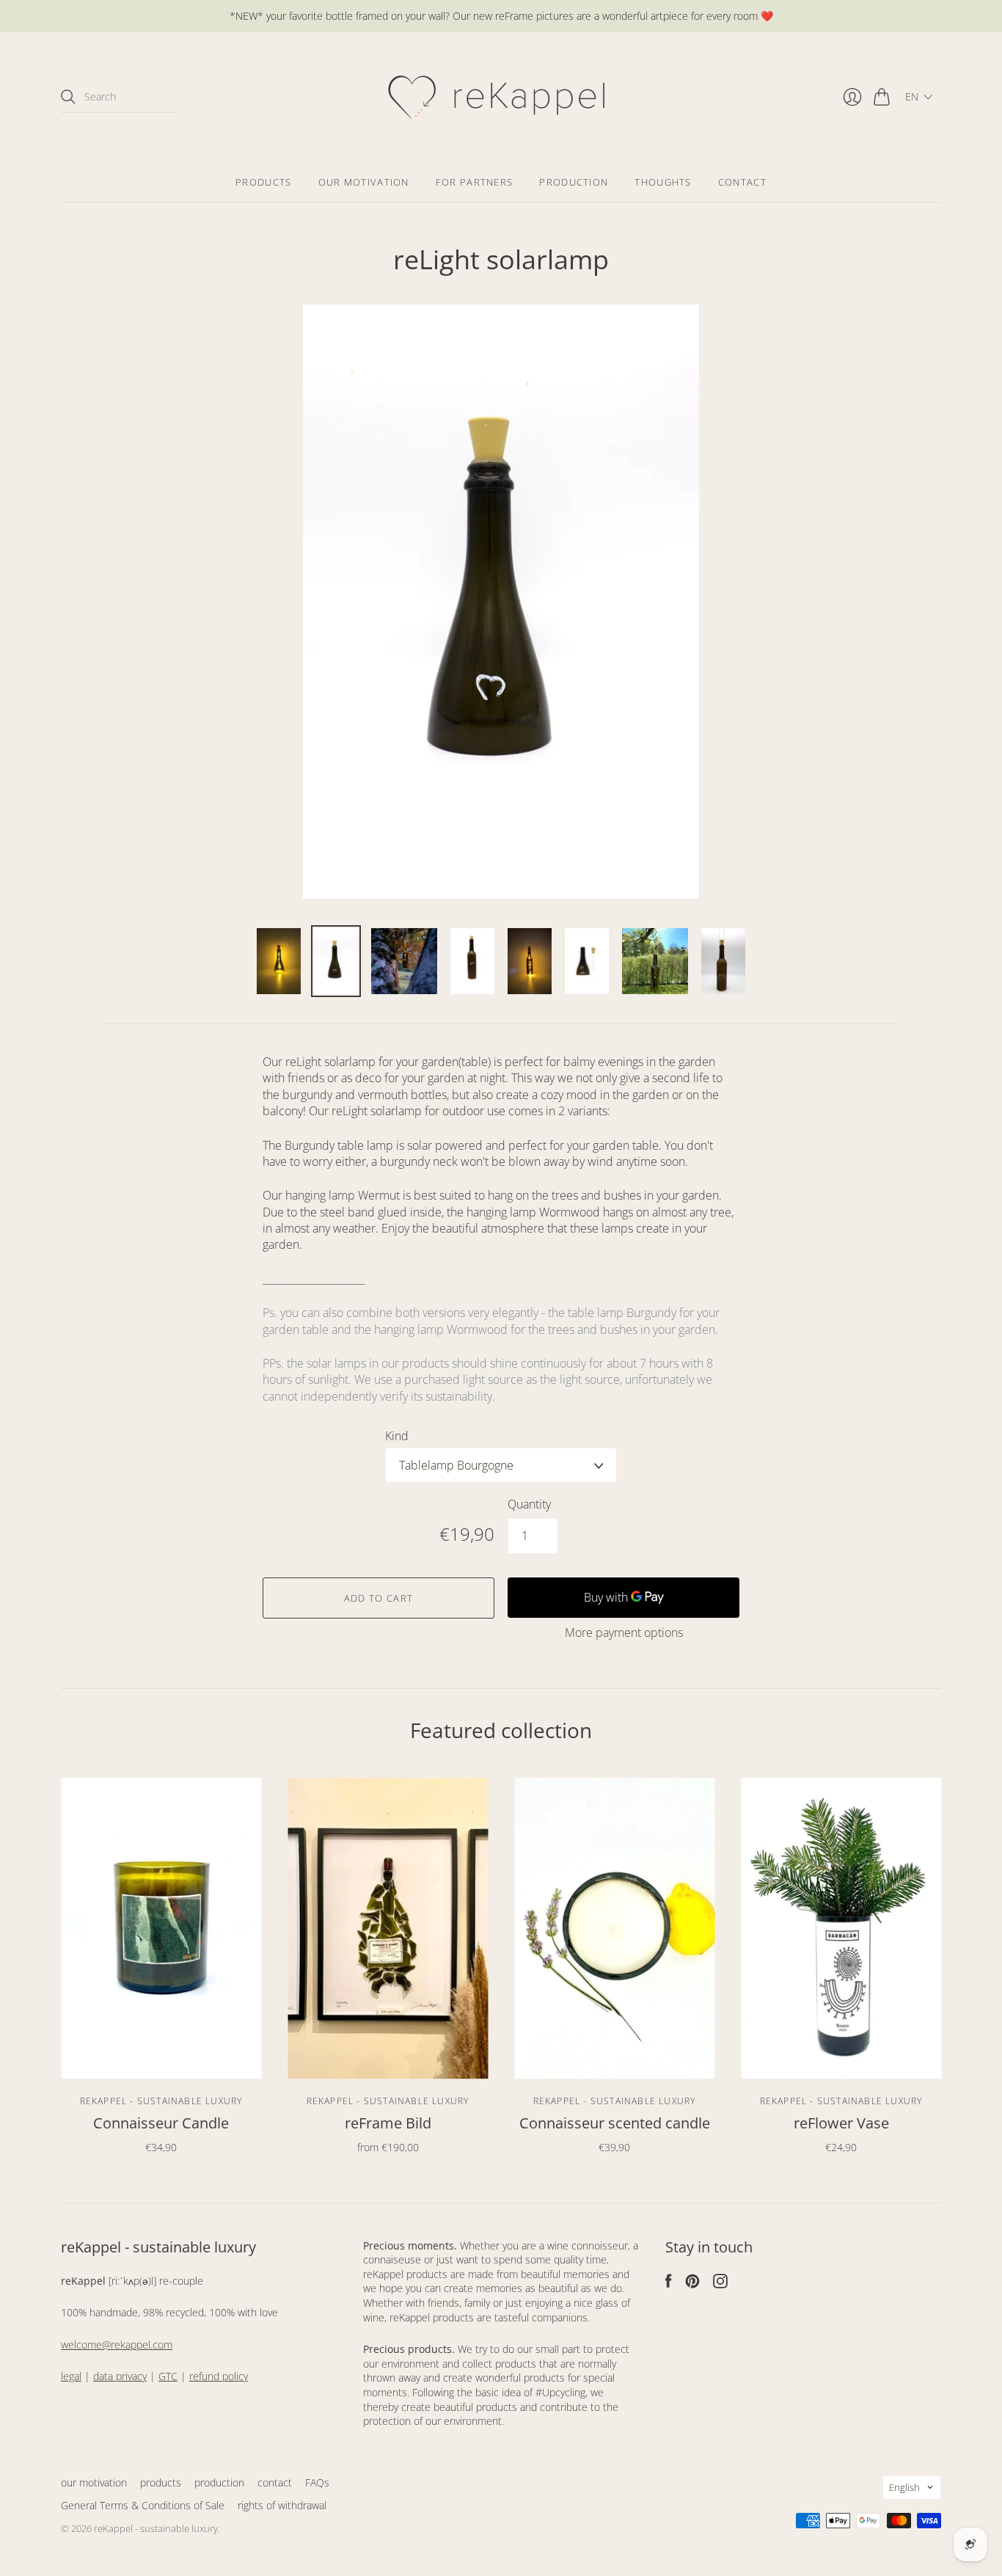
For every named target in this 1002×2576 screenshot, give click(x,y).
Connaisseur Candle (161, 2123)
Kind (397, 1436)
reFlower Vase (841, 2123)
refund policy (219, 2376)
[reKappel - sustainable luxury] (501, 97)
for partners (475, 182)
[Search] (68, 97)
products (263, 182)
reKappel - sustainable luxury (161, 2101)
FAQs (317, 2482)
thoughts (663, 182)
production (574, 182)
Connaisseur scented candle (615, 2123)
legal (71, 2376)
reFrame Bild (388, 2123)
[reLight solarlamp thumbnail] (279, 961)
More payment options (624, 1632)
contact (742, 182)
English (904, 2487)
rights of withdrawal (282, 2505)
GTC (168, 2376)
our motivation (364, 182)
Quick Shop (161, 2057)
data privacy (120, 2376)
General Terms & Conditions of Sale (143, 2505)
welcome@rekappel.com (117, 2345)
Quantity (529, 1504)
